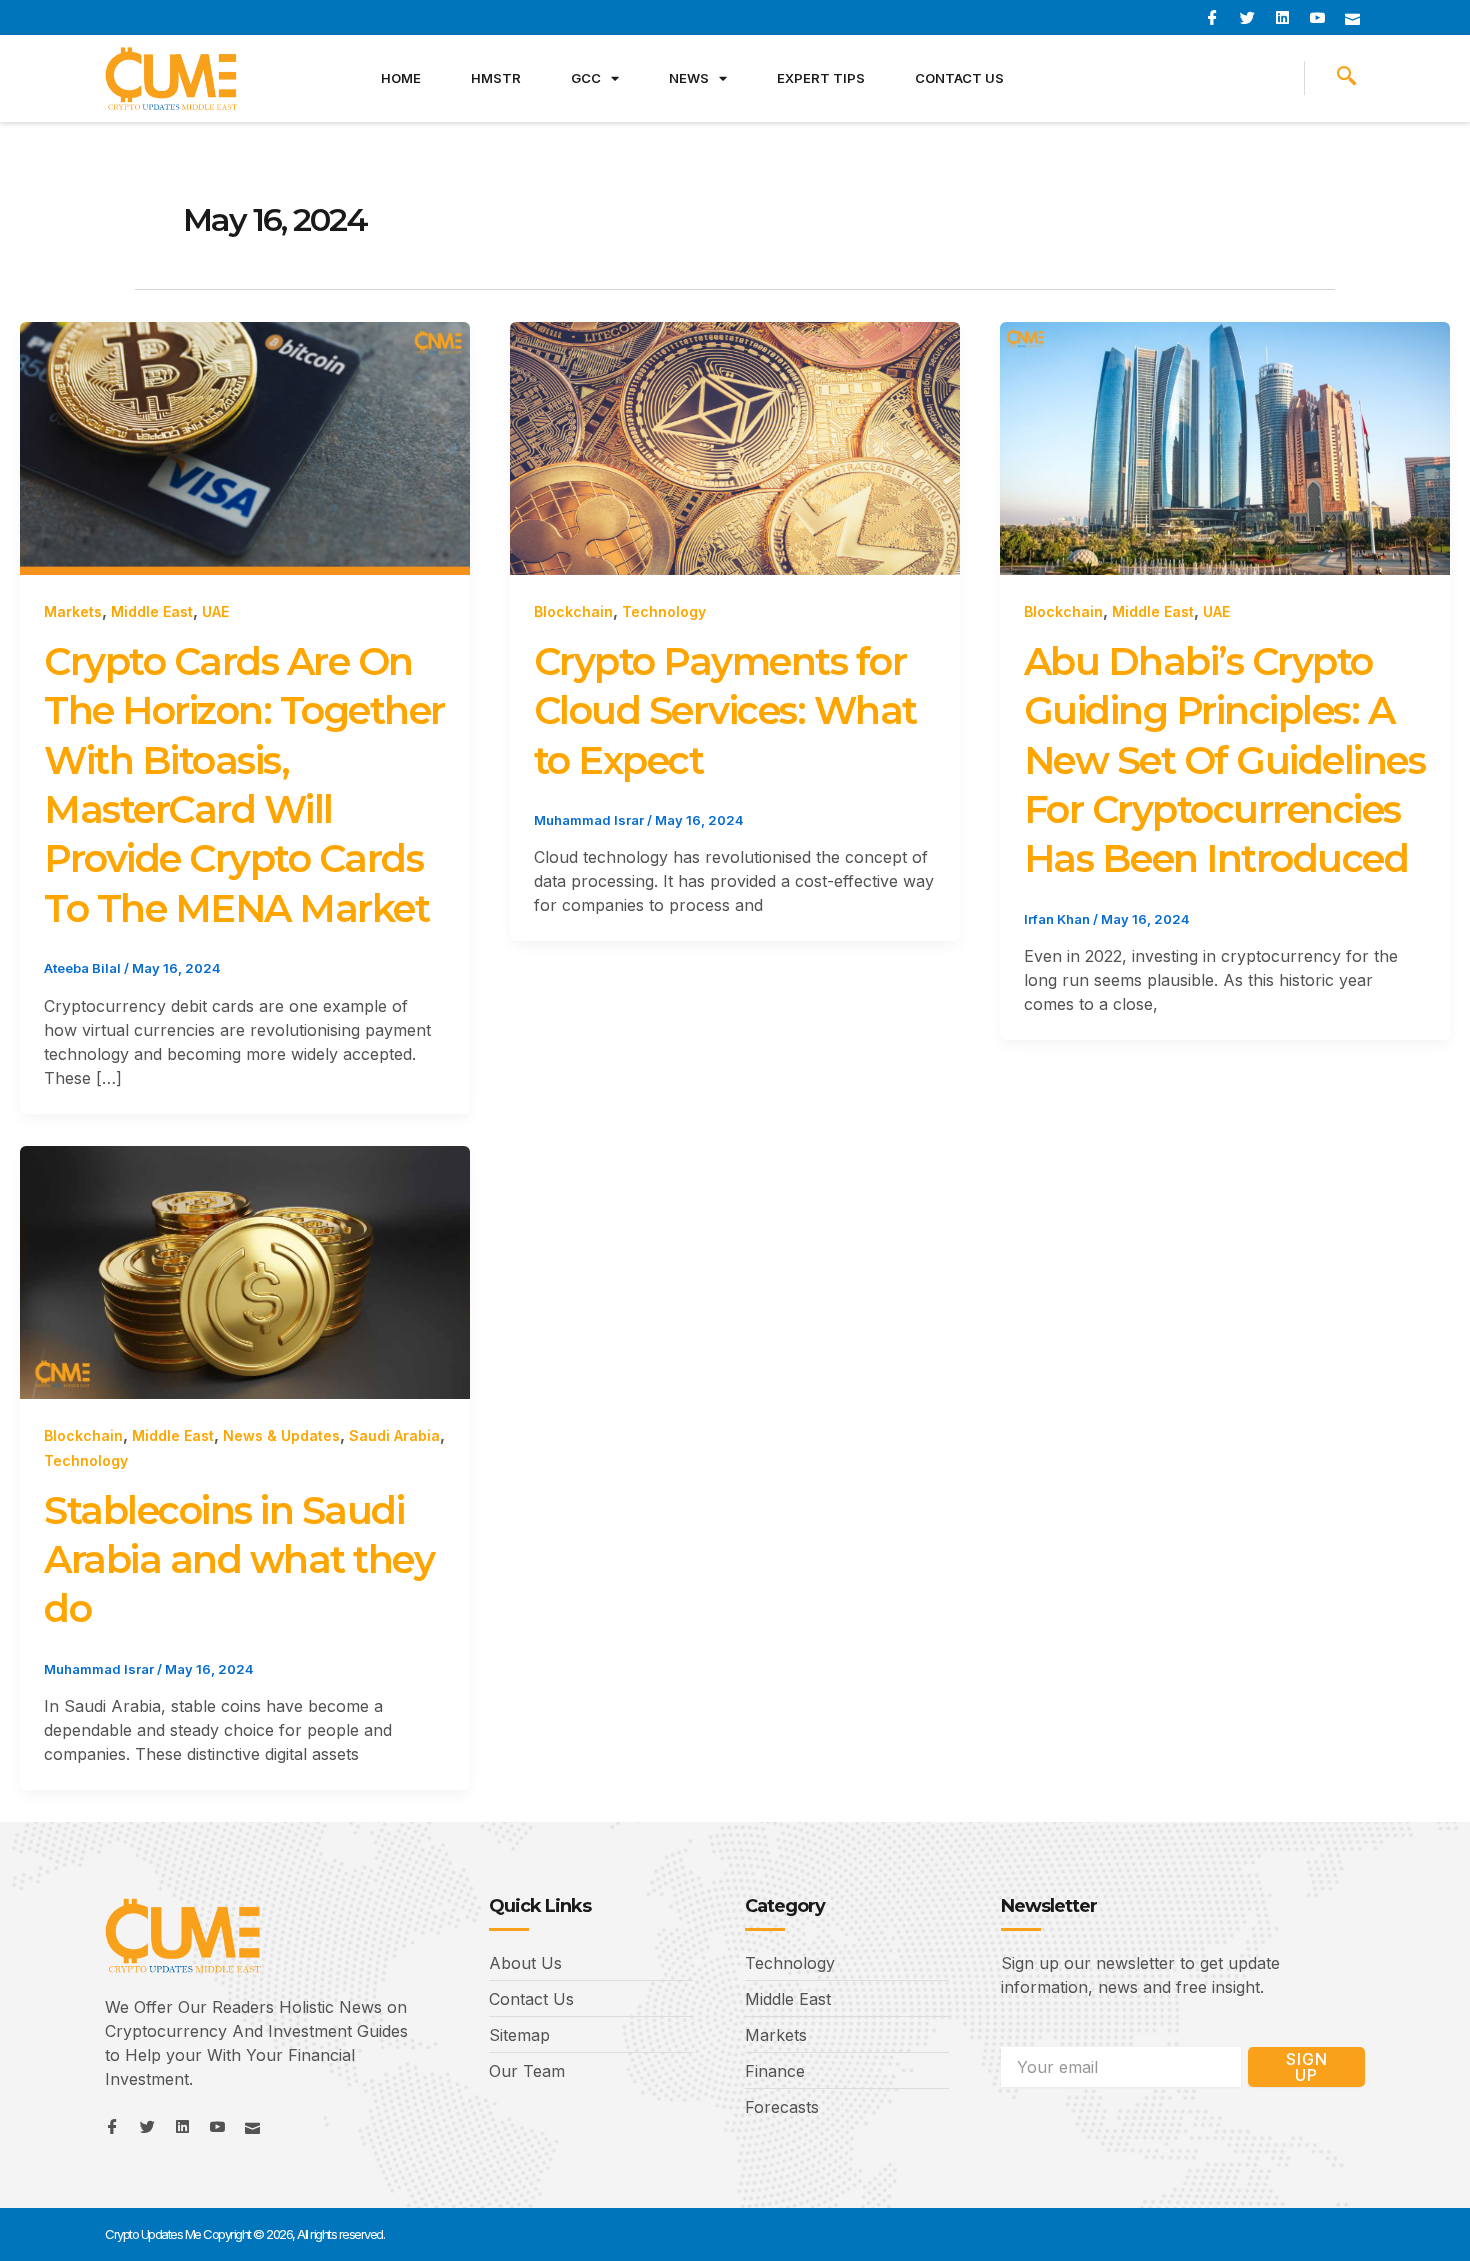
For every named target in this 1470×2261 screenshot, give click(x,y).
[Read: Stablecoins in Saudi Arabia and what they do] (245, 1271)
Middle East (152, 611)
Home (401, 78)
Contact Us (959, 78)
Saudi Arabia (394, 1435)
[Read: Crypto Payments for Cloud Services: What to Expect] (735, 447)
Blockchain (573, 611)
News (689, 78)
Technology (664, 611)
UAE (215, 611)
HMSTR (496, 78)
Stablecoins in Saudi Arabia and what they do (239, 1560)
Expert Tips (821, 78)
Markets (73, 611)
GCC (586, 78)
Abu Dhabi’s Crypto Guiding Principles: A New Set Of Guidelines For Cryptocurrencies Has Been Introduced (1225, 760)
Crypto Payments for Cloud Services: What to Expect (725, 711)
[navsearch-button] (1346, 78)
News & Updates (281, 1435)
